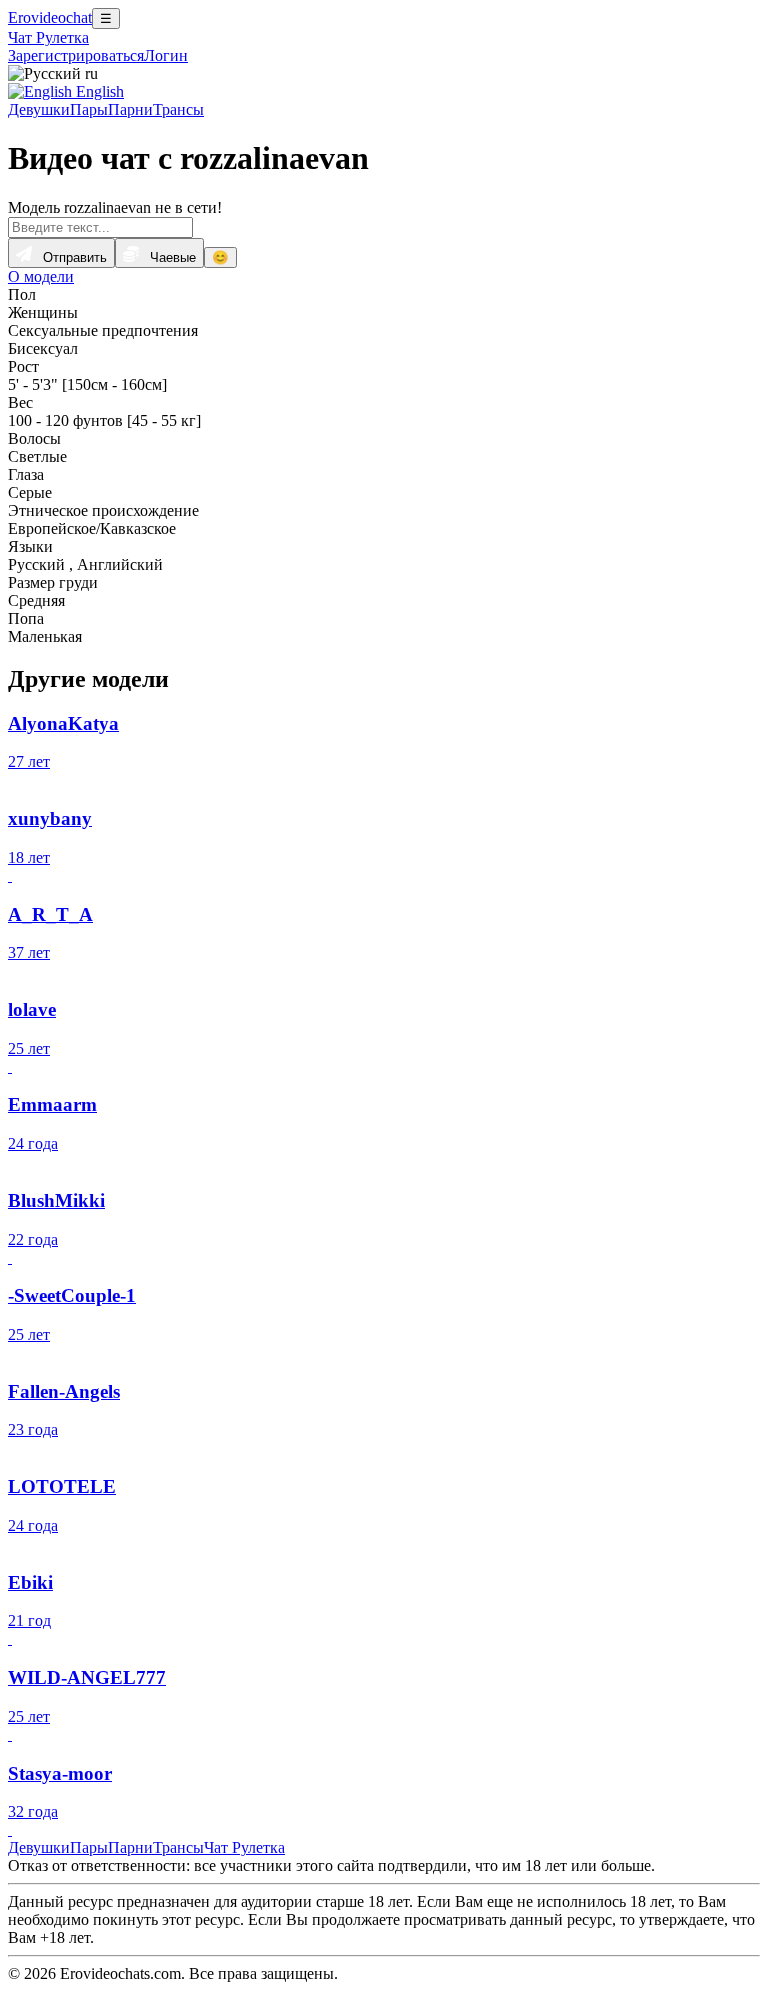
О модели (41, 276)
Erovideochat (50, 17)
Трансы (178, 109)
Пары (89, 109)
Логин (166, 55)
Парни (130, 109)
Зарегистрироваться (76, 55)
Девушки (39, 109)
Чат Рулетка (48, 37)
